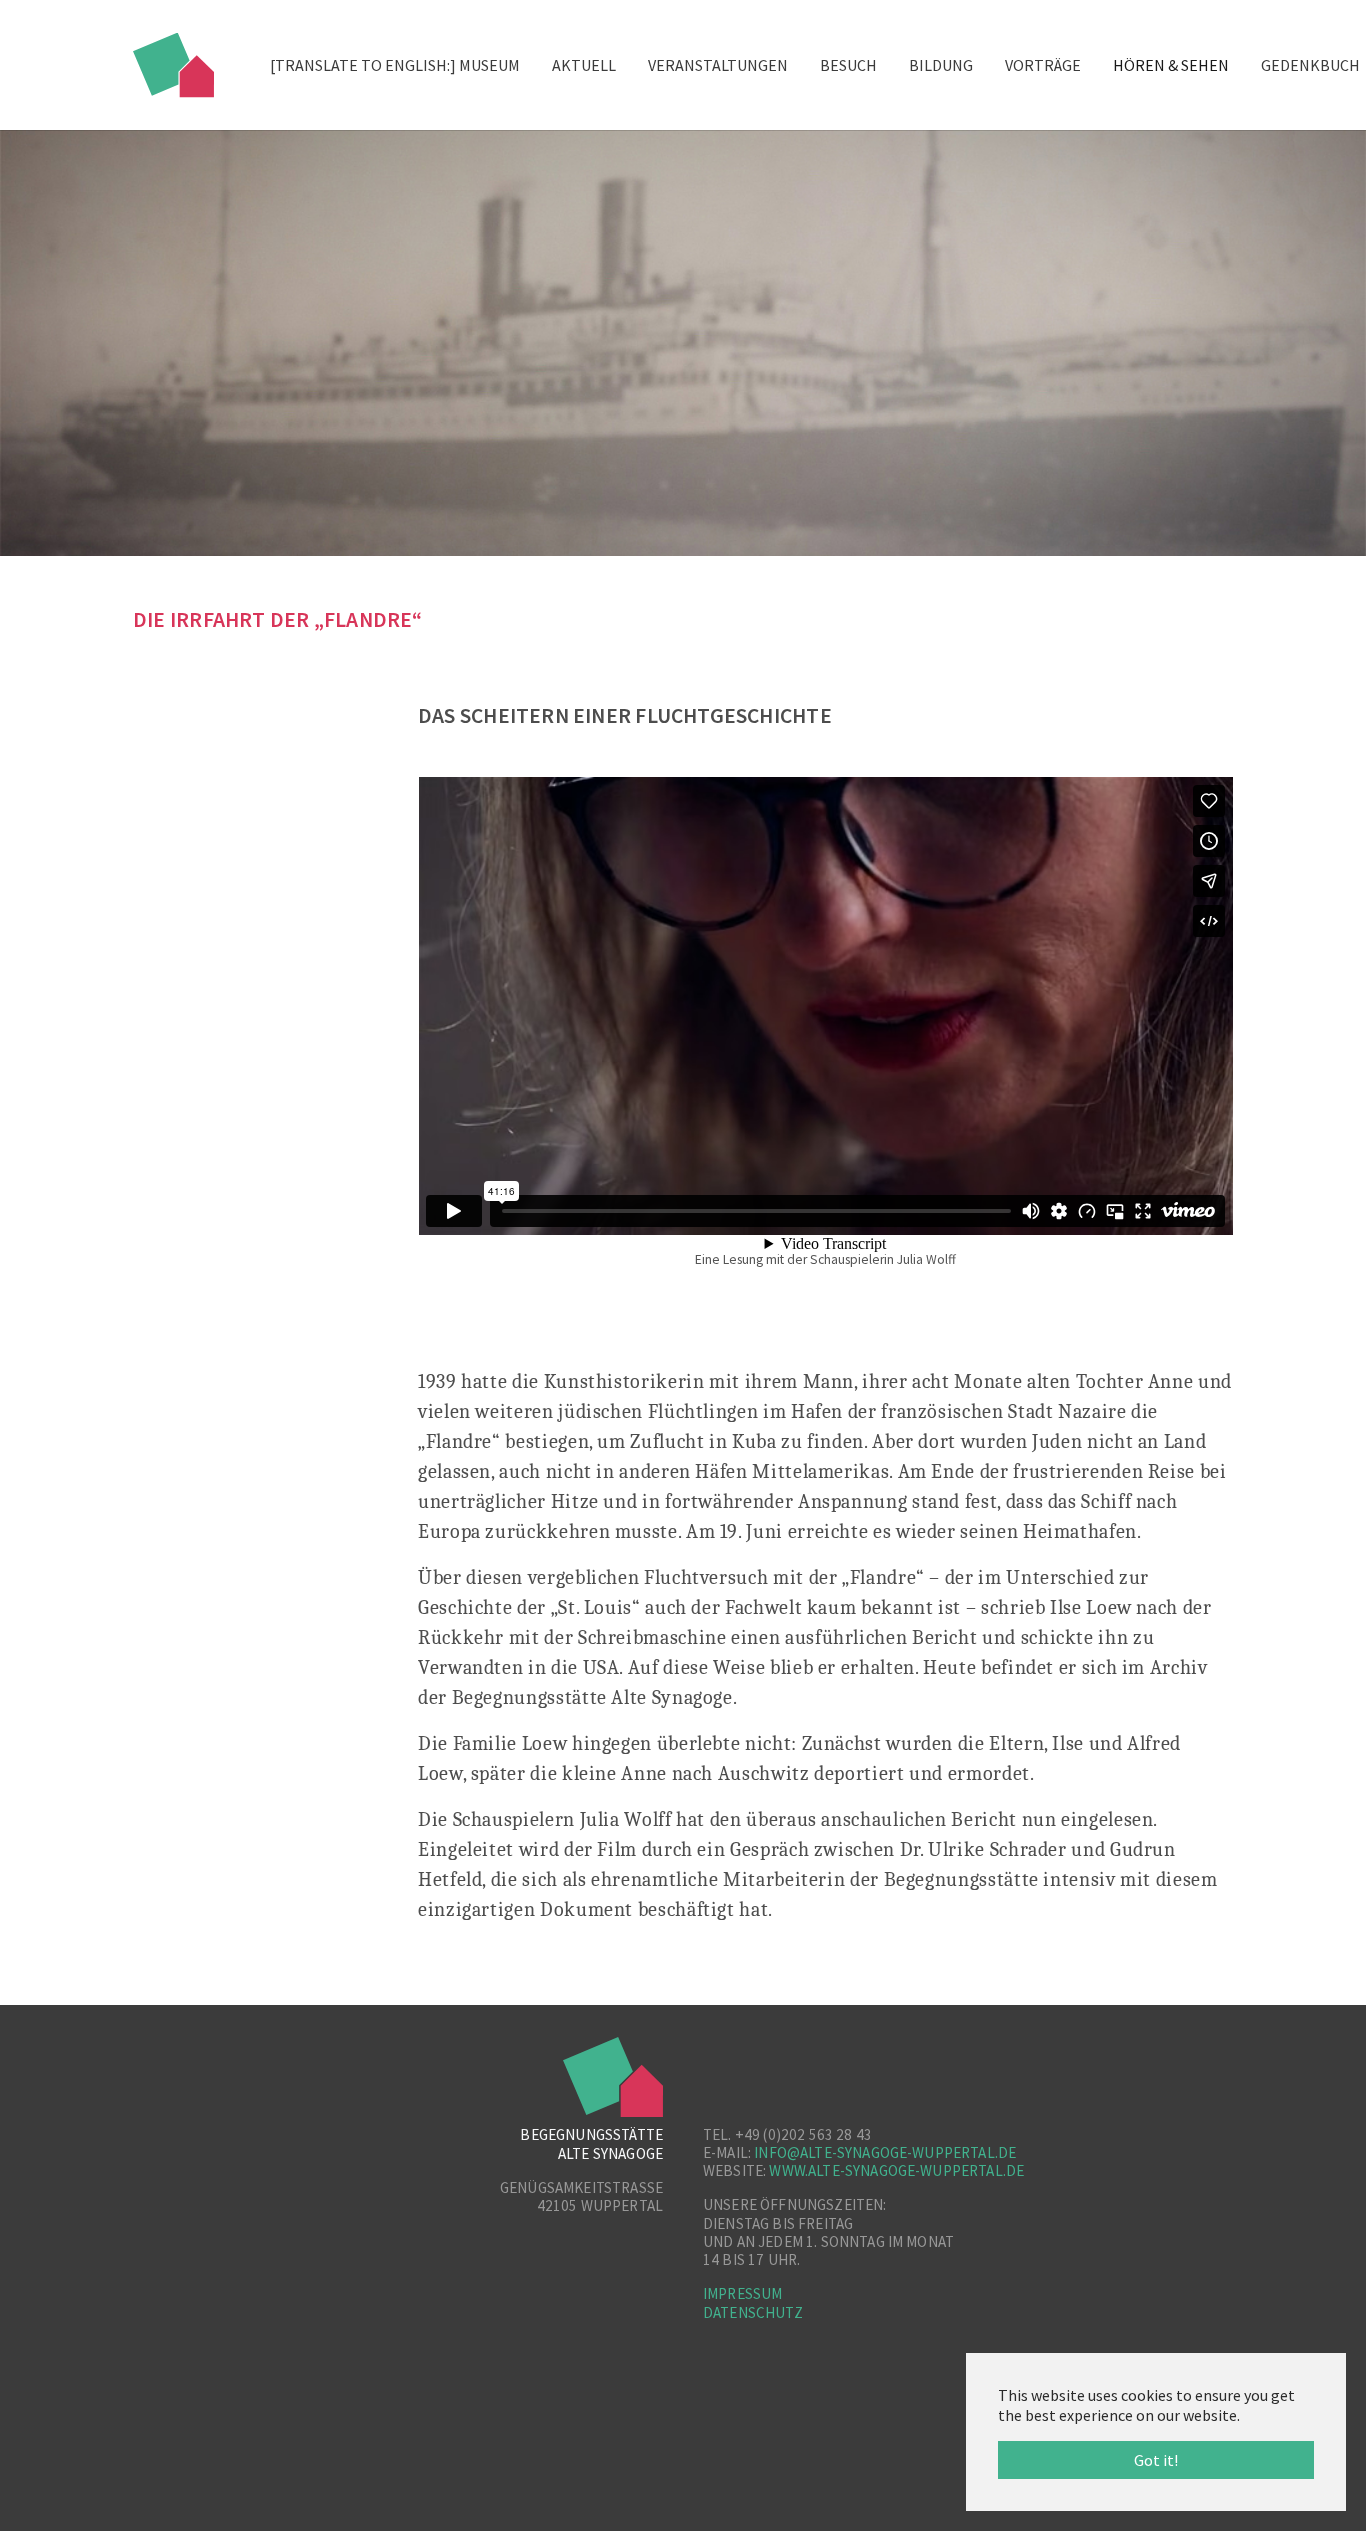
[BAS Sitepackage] (173, 65)
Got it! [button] (1156, 2460)
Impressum (742, 2293)
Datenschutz (753, 2312)
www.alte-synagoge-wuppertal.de (896, 2170)
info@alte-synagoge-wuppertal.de (885, 2152)
